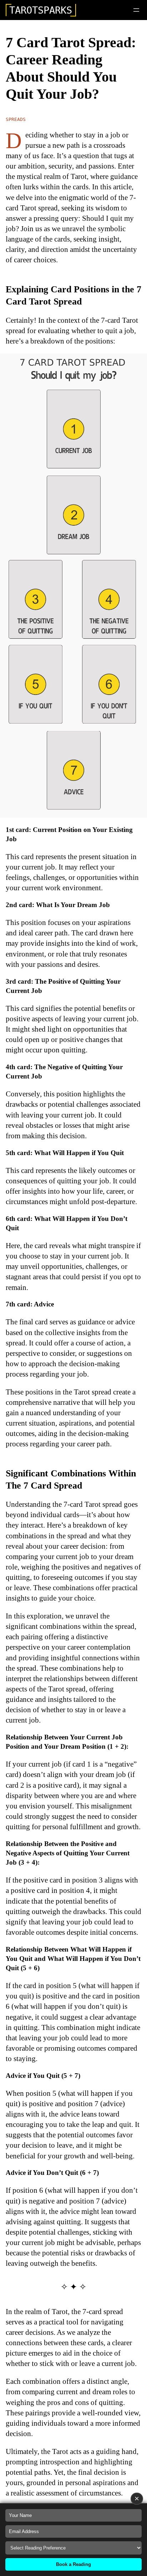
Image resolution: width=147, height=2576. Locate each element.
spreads (16, 119)
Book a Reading (73, 2564)
